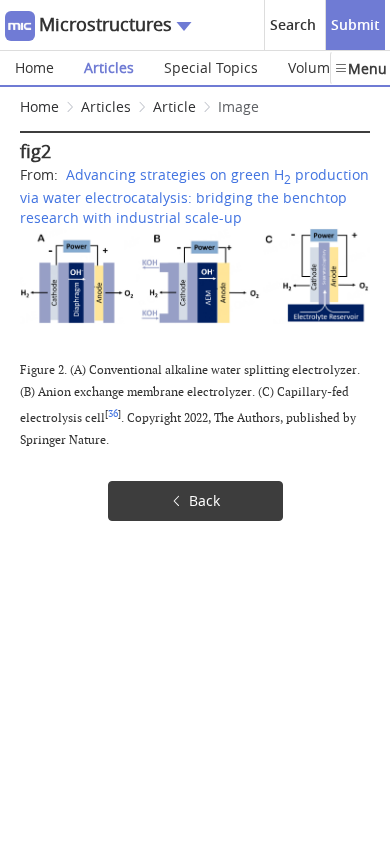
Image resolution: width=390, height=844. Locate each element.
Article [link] (174, 106)
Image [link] (238, 106)
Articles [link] (106, 106)
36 (113, 414)
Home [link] (39, 106)
